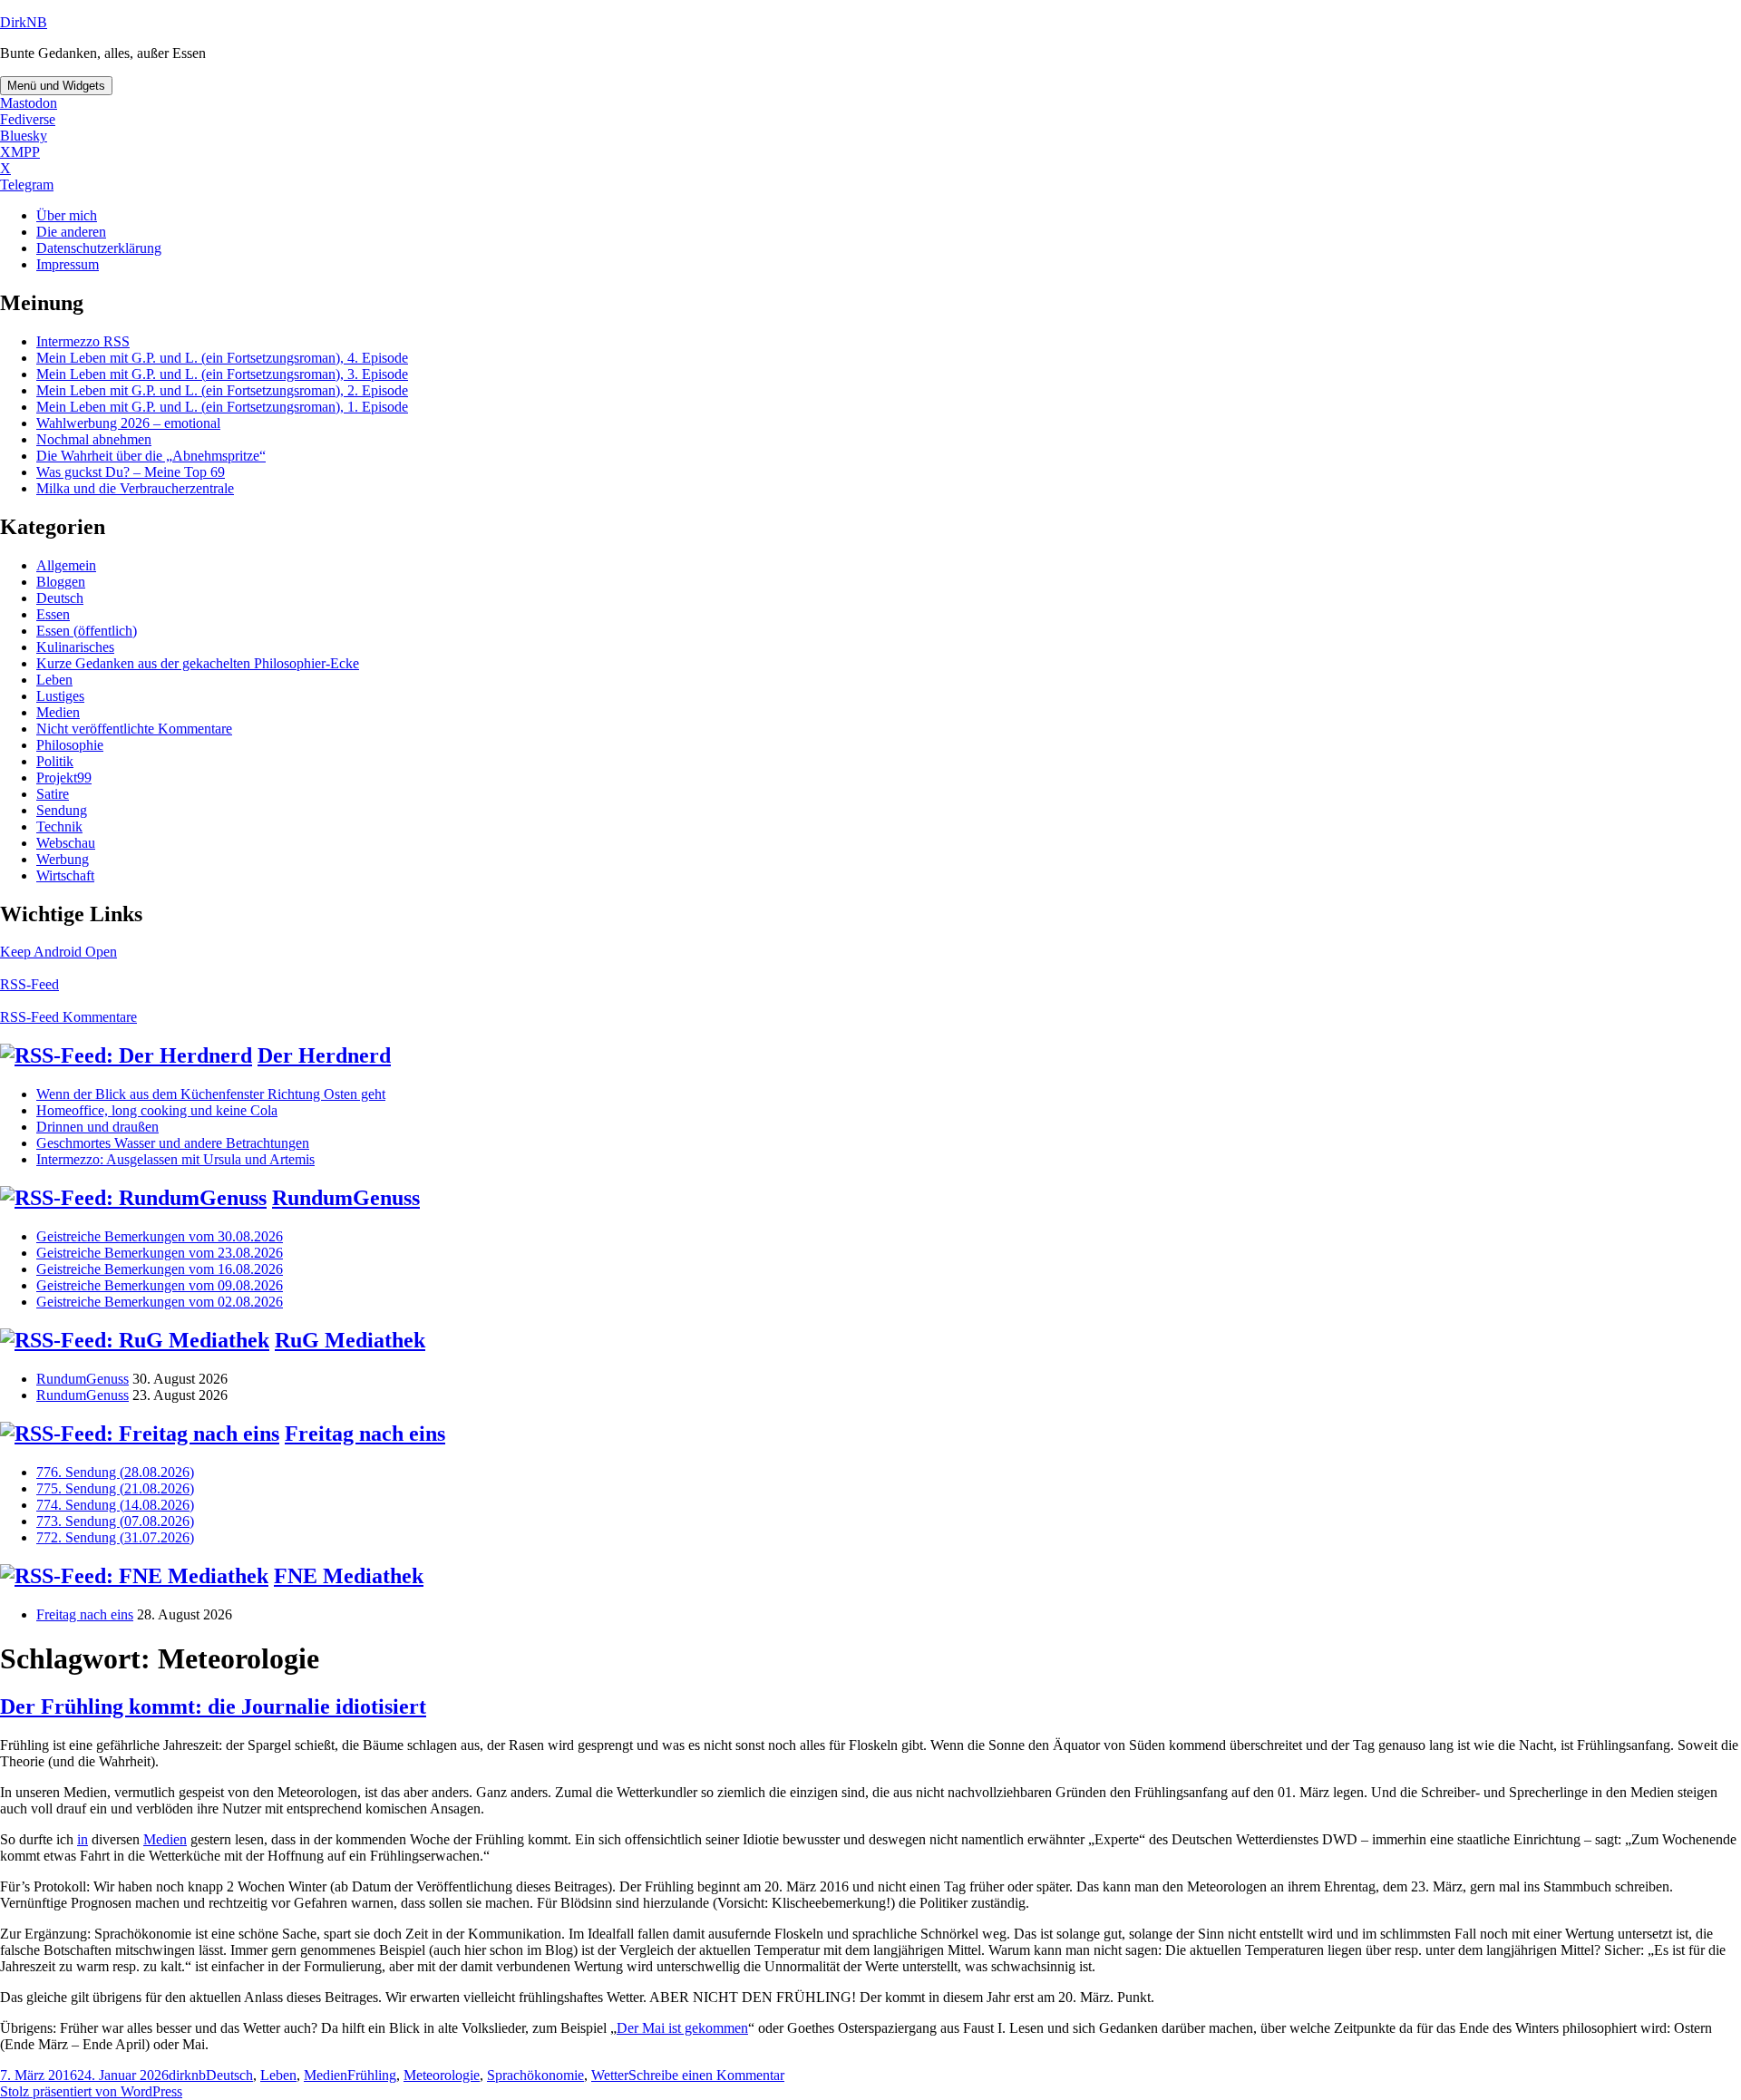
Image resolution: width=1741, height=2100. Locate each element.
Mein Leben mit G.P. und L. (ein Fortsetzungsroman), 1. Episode (222, 407)
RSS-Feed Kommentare (68, 1017)
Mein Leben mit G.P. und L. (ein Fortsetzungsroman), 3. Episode (222, 374)
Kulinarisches (75, 647)
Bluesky (24, 136)
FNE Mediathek (349, 1576)
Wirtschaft (65, 875)
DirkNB (24, 22)
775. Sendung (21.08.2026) (115, 1488)
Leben (54, 680)
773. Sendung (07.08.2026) (115, 1521)
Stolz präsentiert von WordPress (91, 2091)
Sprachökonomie (535, 2075)
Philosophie (70, 745)
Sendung (62, 810)
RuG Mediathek (350, 1340)
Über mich (67, 215)
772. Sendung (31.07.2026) (115, 1537)
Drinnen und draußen (97, 1127)
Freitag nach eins (365, 1434)
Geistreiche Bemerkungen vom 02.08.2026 (160, 1302)
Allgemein (66, 565)
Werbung (63, 859)
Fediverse (28, 119)
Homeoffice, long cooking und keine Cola (157, 1110)
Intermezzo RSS (83, 341)
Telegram (27, 185)
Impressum (68, 264)
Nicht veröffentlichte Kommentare (134, 729)
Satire (53, 794)
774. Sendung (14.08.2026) (115, 1505)
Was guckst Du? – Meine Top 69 (131, 472)
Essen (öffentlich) (87, 631)
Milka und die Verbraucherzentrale (135, 488)
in (83, 1839)
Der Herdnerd (324, 1055)
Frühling (372, 2075)
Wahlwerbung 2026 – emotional (128, 423)
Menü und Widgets (56, 86)
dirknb (187, 2075)
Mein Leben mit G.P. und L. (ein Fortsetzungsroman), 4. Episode (222, 358)
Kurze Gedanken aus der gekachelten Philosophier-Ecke (198, 663)
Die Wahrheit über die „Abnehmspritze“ (151, 456)
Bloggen (61, 582)
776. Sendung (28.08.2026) (115, 1472)
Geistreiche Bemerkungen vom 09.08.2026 (160, 1285)
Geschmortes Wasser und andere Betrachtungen (173, 1143)
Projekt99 (64, 778)
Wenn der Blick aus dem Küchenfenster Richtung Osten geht (211, 1094)
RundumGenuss (346, 1198)
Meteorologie (442, 2075)
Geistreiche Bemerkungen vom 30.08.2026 (160, 1236)
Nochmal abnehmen (94, 439)
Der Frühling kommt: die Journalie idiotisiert (213, 1706)
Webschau (66, 843)
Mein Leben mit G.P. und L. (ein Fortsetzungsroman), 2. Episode (222, 390)
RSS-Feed (29, 984)
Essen (53, 614)
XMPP (20, 152)
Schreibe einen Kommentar (706, 2075)
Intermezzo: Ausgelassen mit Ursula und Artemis (175, 1159)
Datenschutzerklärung (99, 248)
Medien (58, 712)
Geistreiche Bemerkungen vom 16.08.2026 (160, 1269)
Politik (55, 761)
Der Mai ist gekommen (682, 2028)
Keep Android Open (58, 952)
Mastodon (29, 103)
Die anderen (71, 232)
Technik (59, 826)
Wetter (610, 2075)
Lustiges (60, 696)
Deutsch (60, 598)
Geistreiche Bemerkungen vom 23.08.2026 (160, 1253)
